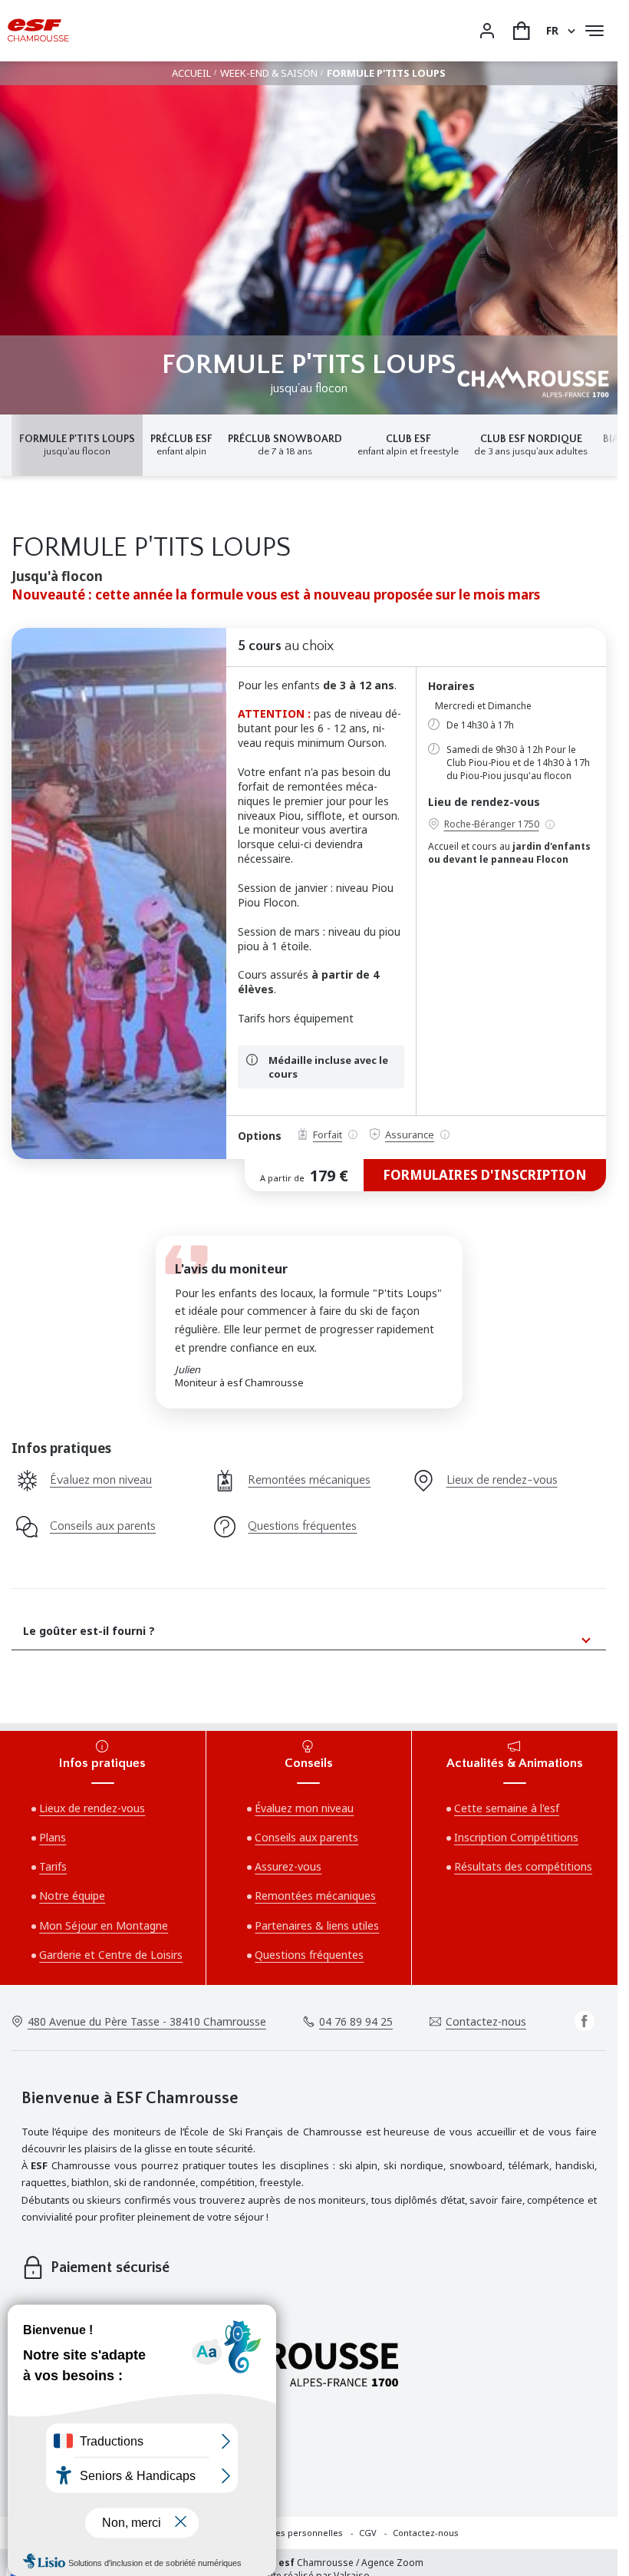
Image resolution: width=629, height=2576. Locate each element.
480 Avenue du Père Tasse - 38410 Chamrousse (147, 2021)
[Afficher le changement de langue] (569, 31)
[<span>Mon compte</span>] (487, 31)
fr (552, 30)
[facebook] (585, 2021)
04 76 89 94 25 (356, 2021)
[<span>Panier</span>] (522, 31)
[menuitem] (303, 2533)
